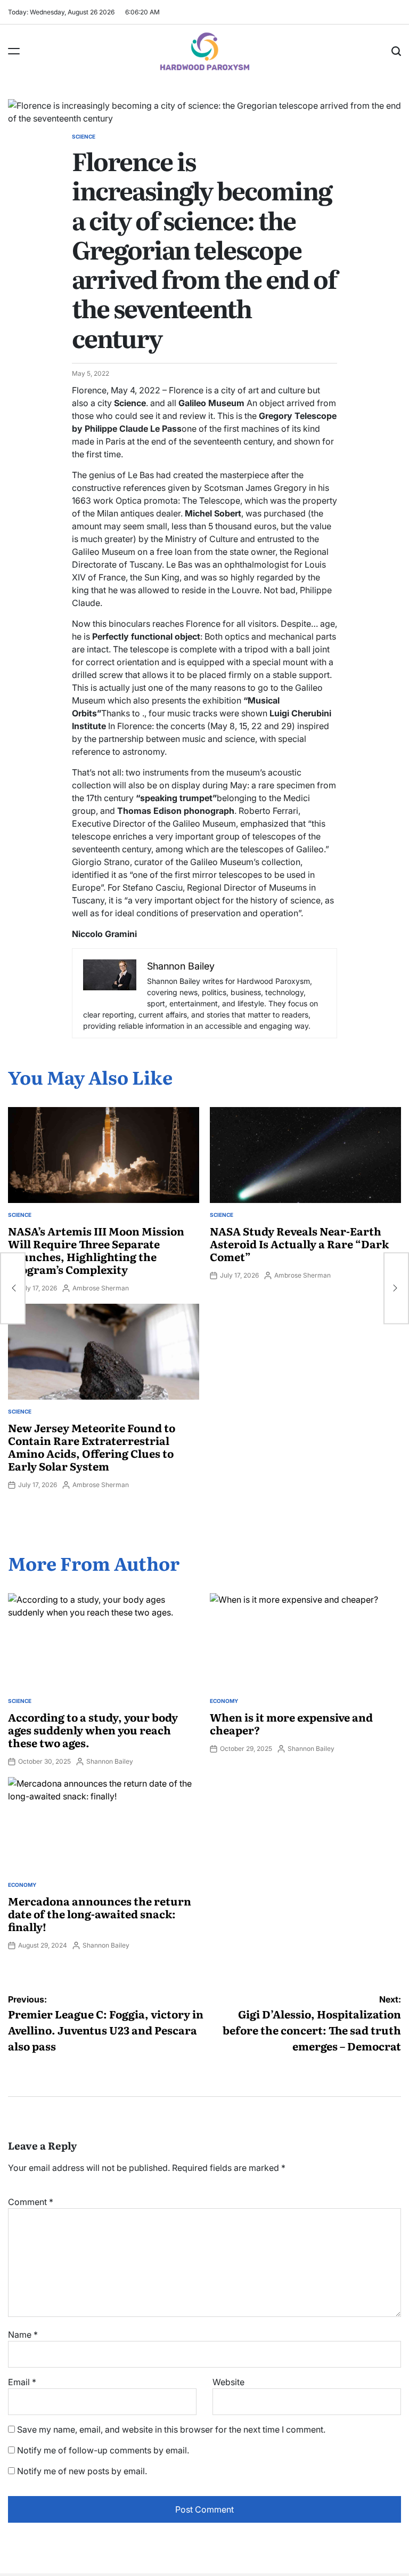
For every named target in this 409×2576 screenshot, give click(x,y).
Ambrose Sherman (101, 1288)
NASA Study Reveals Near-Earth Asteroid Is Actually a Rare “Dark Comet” (299, 1243)
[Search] (396, 51)
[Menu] (14, 51)
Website (228, 2382)
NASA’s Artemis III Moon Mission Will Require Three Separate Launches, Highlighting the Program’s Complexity (96, 1250)
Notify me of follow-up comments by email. (103, 2450)
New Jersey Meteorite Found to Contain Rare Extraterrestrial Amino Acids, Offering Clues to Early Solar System (92, 1447)
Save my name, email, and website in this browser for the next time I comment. (171, 2429)
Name (23, 2335)
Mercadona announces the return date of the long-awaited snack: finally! (100, 1913)
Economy (224, 1701)
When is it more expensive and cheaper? (291, 1723)
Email (22, 2382)
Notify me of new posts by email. (82, 2471)
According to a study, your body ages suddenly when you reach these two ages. (93, 1730)
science (84, 136)
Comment (31, 2202)
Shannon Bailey (110, 1761)
